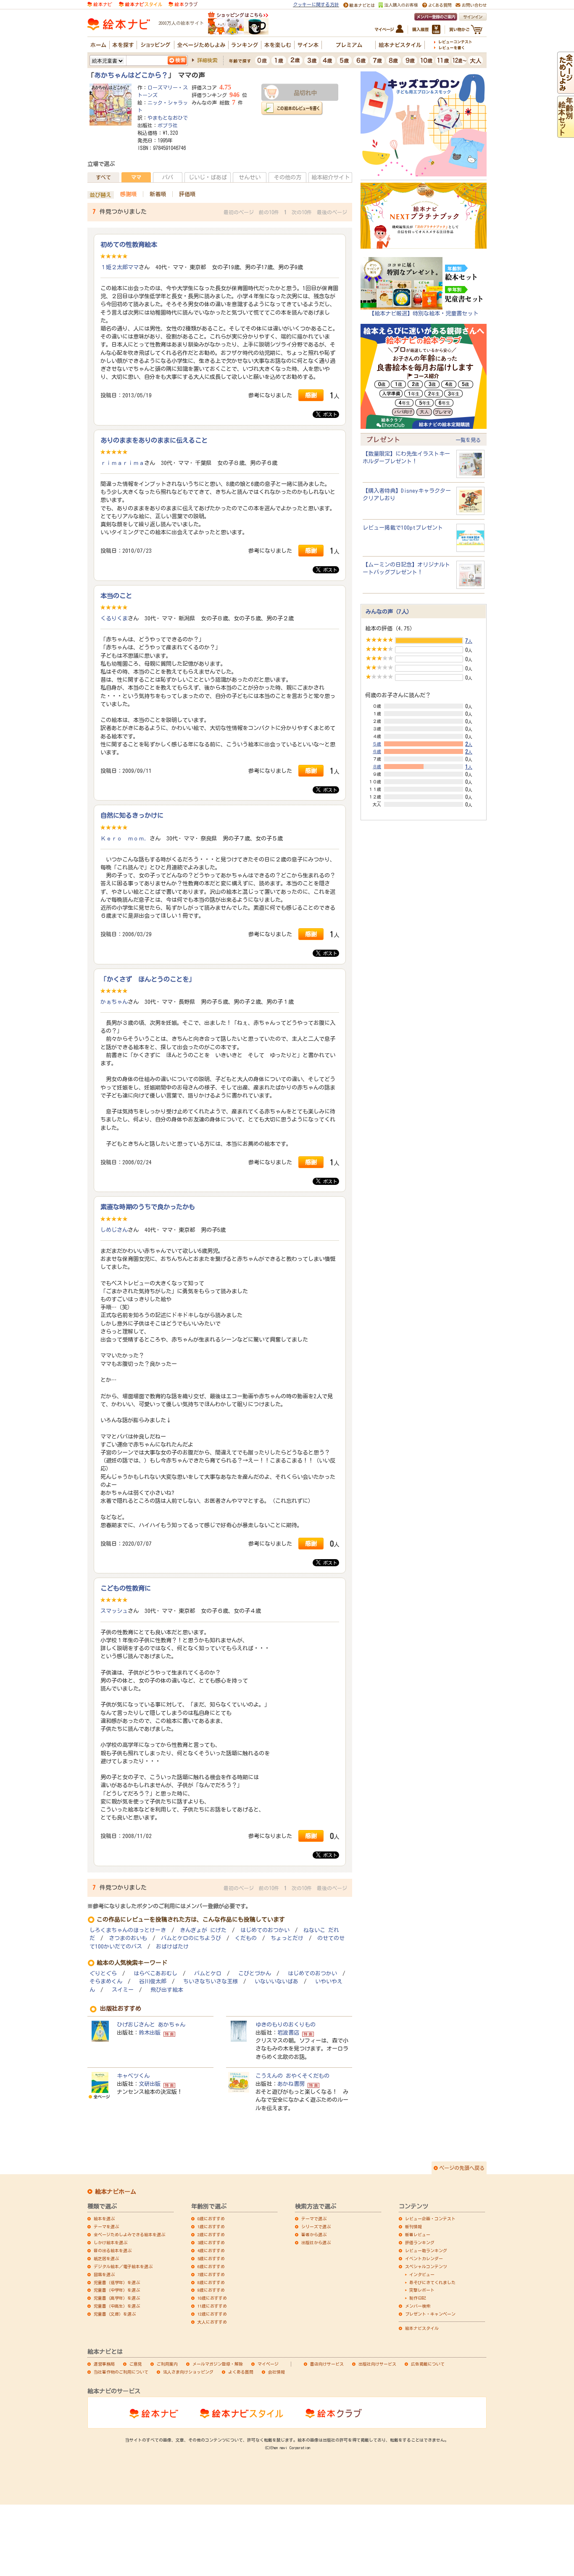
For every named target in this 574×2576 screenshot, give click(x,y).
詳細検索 (207, 60)
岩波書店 (288, 2032)
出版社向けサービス (377, 2364)
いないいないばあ (276, 1981)
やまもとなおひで (168, 118)
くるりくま (114, 618)
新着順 (158, 194)
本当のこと (116, 596)
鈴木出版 (150, 2032)
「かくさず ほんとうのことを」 (148, 979)
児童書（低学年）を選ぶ (117, 2282)
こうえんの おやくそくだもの (292, 2076)
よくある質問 (241, 2372)
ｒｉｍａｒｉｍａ (122, 463)
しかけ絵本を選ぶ (111, 2243)
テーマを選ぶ (106, 2227)
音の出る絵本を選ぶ (113, 2250)
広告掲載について (428, 2364)
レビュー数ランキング (426, 2250)
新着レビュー (418, 2235)
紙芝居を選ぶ (106, 2258)
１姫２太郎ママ (120, 267)
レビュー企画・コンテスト (430, 2219)
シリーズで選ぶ (316, 2227)
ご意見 (136, 2364)
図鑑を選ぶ (104, 2274)
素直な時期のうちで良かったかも (148, 1207)
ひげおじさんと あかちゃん (151, 2025)
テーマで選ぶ (314, 2219)
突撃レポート (422, 2290)
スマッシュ (114, 1611)
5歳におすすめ (211, 2258)
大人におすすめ (212, 2322)
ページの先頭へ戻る (462, 2168)
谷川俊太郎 (153, 1981)
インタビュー (422, 2274)
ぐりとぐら (103, 1973)
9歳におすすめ (211, 2290)
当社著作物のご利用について (121, 2372)
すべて (103, 177)
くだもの (246, 1938)
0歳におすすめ (211, 2219)
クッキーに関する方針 (316, 4)
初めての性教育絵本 (129, 244)
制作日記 (418, 2298)
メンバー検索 (418, 2306)
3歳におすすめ (211, 2243)
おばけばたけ (172, 1947)
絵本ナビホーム (116, 2192)
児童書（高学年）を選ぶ (117, 2298)
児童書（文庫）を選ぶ (115, 2314)
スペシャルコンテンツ (426, 2266)
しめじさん (114, 1230)
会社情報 (276, 2372)
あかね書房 (291, 2084)
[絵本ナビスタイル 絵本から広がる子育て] (140, 4)
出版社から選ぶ (316, 2243)
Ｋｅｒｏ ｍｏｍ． (125, 838)
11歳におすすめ (212, 2306)
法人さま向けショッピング (188, 2372)
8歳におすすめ (211, 2282)
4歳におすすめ (211, 2250)
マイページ (268, 2364)
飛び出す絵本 (167, 1990)
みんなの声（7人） (389, 612)
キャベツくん (133, 2076)
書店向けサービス (327, 2364)
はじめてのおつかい (265, 1930)
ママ (136, 177)
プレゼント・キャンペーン (430, 2314)
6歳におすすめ (211, 2266)
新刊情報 (413, 2227)
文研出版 (150, 2084)
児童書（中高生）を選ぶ (117, 2306)
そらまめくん (106, 1981)
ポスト (329, 414)
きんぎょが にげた (203, 1930)
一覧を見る (468, 440)
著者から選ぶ (314, 2235)
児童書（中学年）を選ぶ (117, 2290)
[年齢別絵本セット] (566, 134)
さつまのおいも (128, 1938)
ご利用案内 (167, 2364)
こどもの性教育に (126, 1588)
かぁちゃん (114, 1002)
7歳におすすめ (211, 2274)
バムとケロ (208, 1973)
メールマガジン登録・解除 (218, 2364)
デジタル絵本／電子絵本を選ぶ (123, 2266)
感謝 (311, 395)
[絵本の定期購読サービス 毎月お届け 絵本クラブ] (183, 4)
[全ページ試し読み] (566, 89)
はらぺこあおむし (155, 1973)
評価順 (187, 194)
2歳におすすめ (211, 2235)
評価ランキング (420, 2243)
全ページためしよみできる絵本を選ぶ (129, 2235)
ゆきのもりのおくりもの (286, 2025)
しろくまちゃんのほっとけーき (128, 1930)
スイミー (123, 1990)
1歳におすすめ (211, 2227)
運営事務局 (104, 2364)
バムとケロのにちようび (191, 1938)
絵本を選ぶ (104, 2219)
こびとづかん (255, 1973)
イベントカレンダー (424, 2258)
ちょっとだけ (287, 1938)
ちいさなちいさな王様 (211, 1981)
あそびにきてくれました (432, 2282)
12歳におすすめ (212, 2314)
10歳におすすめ (212, 2298)
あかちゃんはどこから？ (131, 75)
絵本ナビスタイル (422, 2328)
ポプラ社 (168, 125)
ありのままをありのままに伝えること (154, 440)
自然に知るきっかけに (132, 815)
